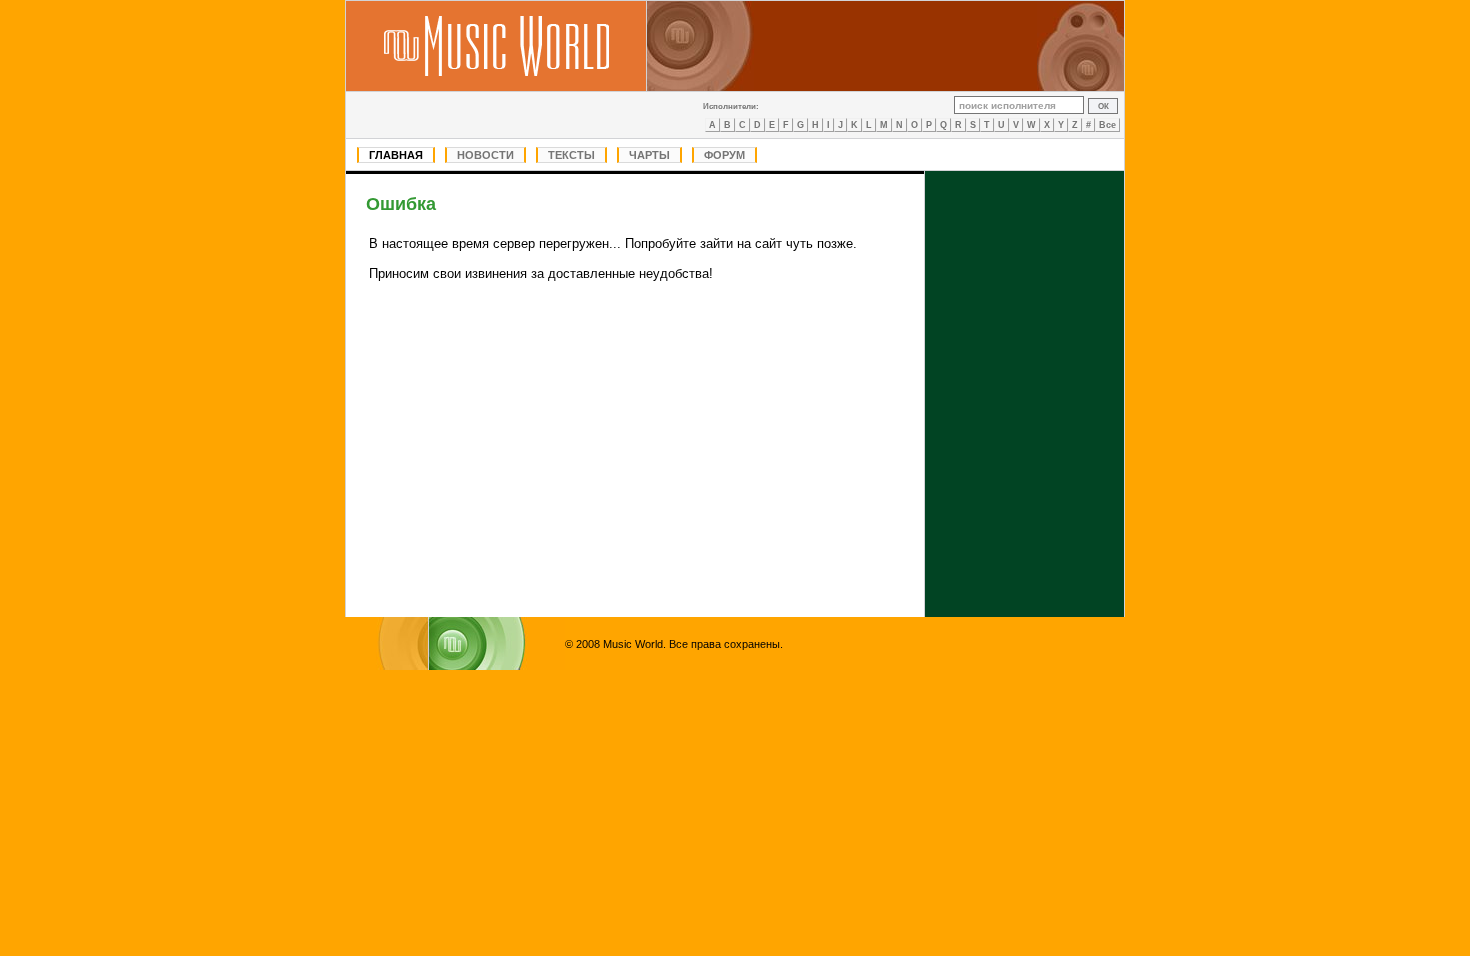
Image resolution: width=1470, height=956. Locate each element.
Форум (724, 155)
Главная (396, 155)
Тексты (571, 155)
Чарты (649, 155)
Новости (485, 155)
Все (1107, 125)
